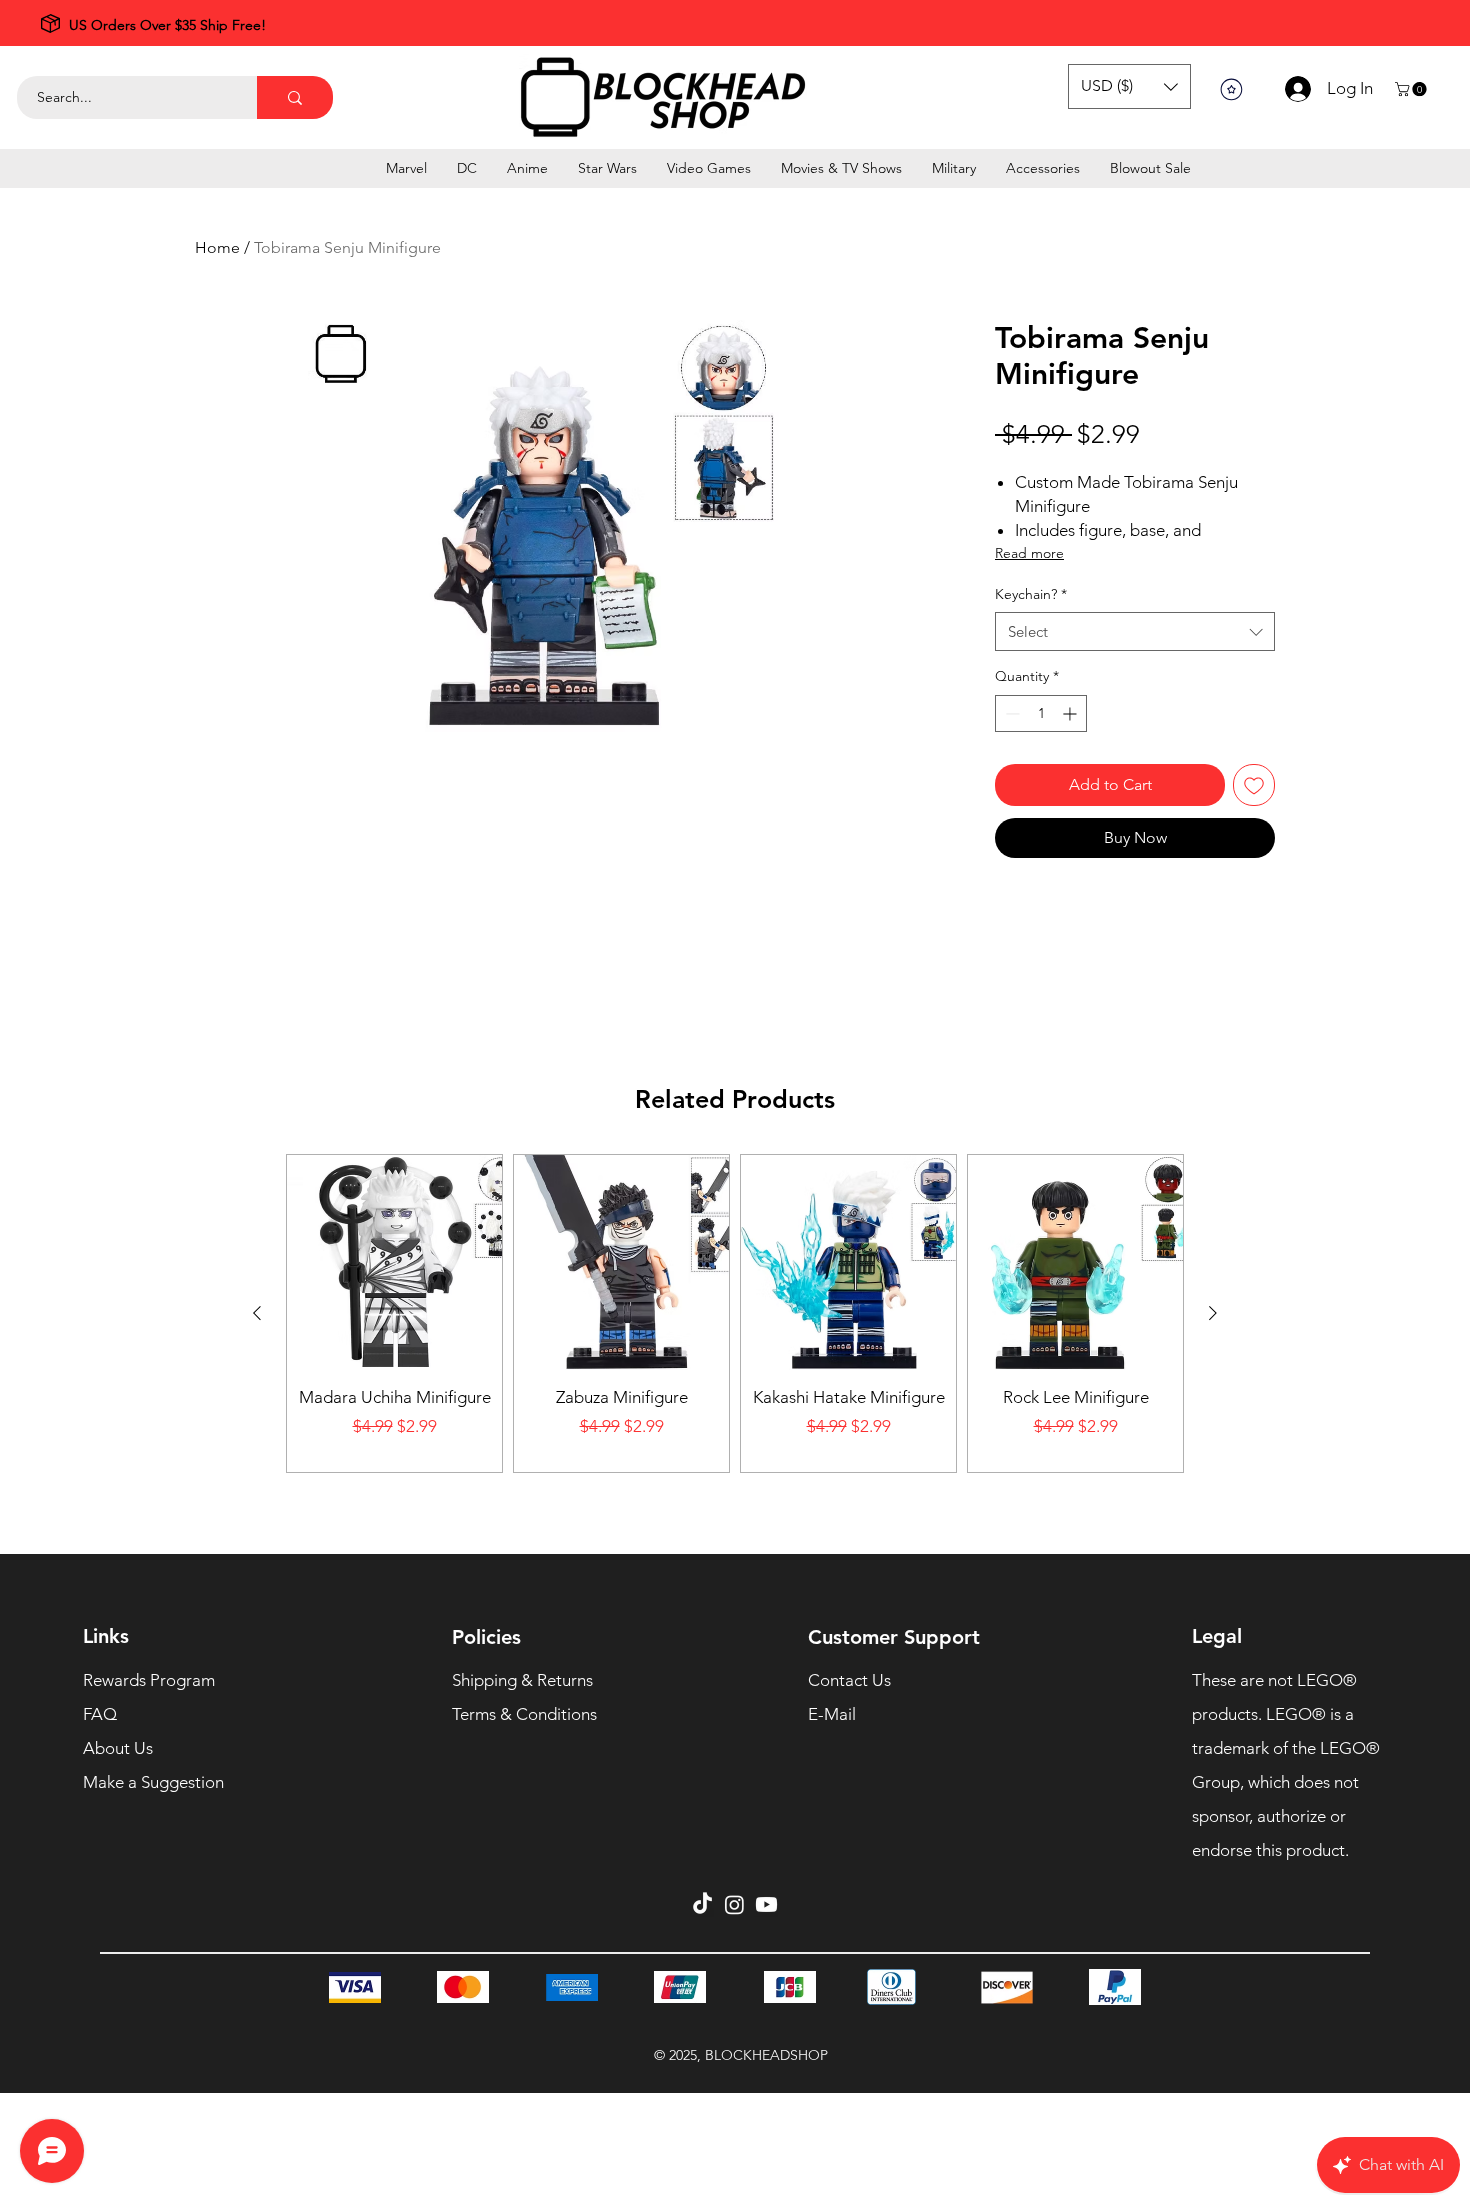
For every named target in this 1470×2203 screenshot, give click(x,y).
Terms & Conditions (524, 1714)
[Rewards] (1231, 89)
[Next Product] (1213, 1313)
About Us (118, 1748)
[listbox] (1129, 86)
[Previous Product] (257, 1313)
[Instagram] (734, 1904)
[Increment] (1071, 713)
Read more (1029, 553)
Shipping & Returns (522, 1680)
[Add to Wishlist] (1254, 785)
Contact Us (849, 1680)
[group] (735, 1313)
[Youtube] (766, 1904)
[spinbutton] (1041, 713)
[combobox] (1135, 631)
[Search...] (295, 97)
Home (217, 247)
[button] (1129, 86)
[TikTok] (702, 1904)
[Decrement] (1010, 713)
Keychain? (1031, 594)
